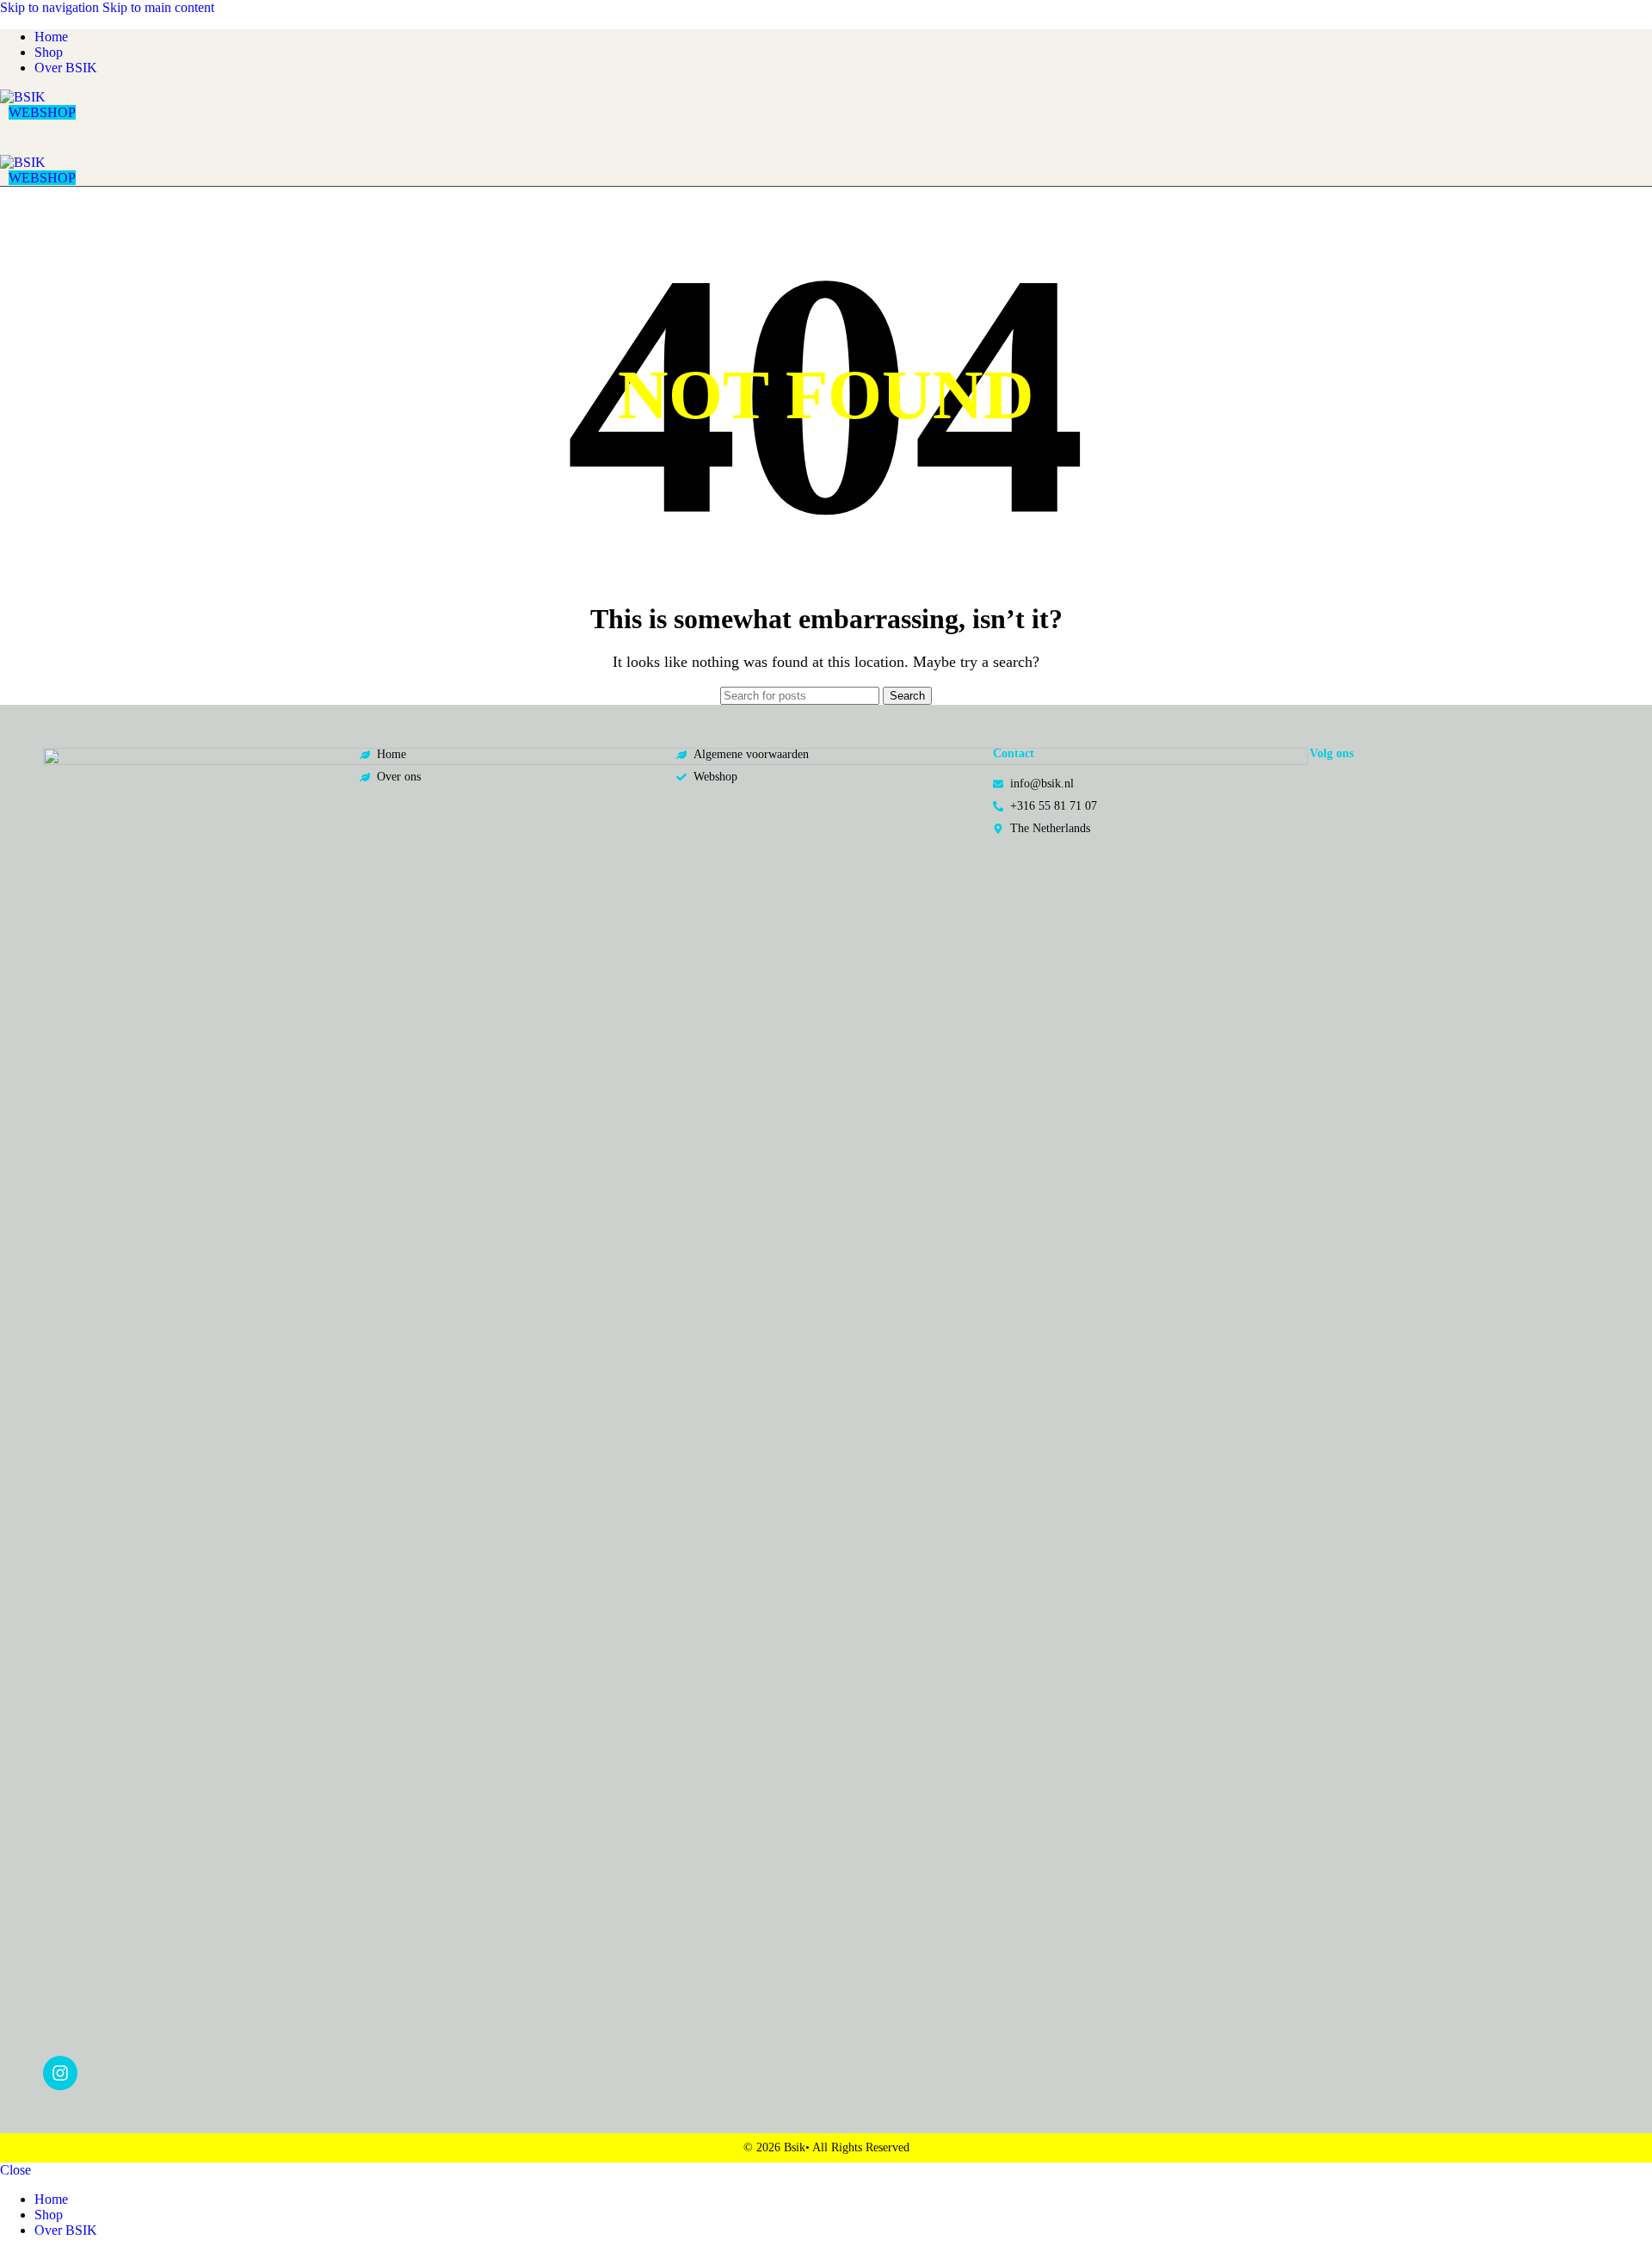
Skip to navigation (51, 7)
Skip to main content (158, 7)
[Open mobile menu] (826, 138)
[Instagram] (60, 2073)
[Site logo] (23, 97)
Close (15, 2170)
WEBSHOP (42, 112)
